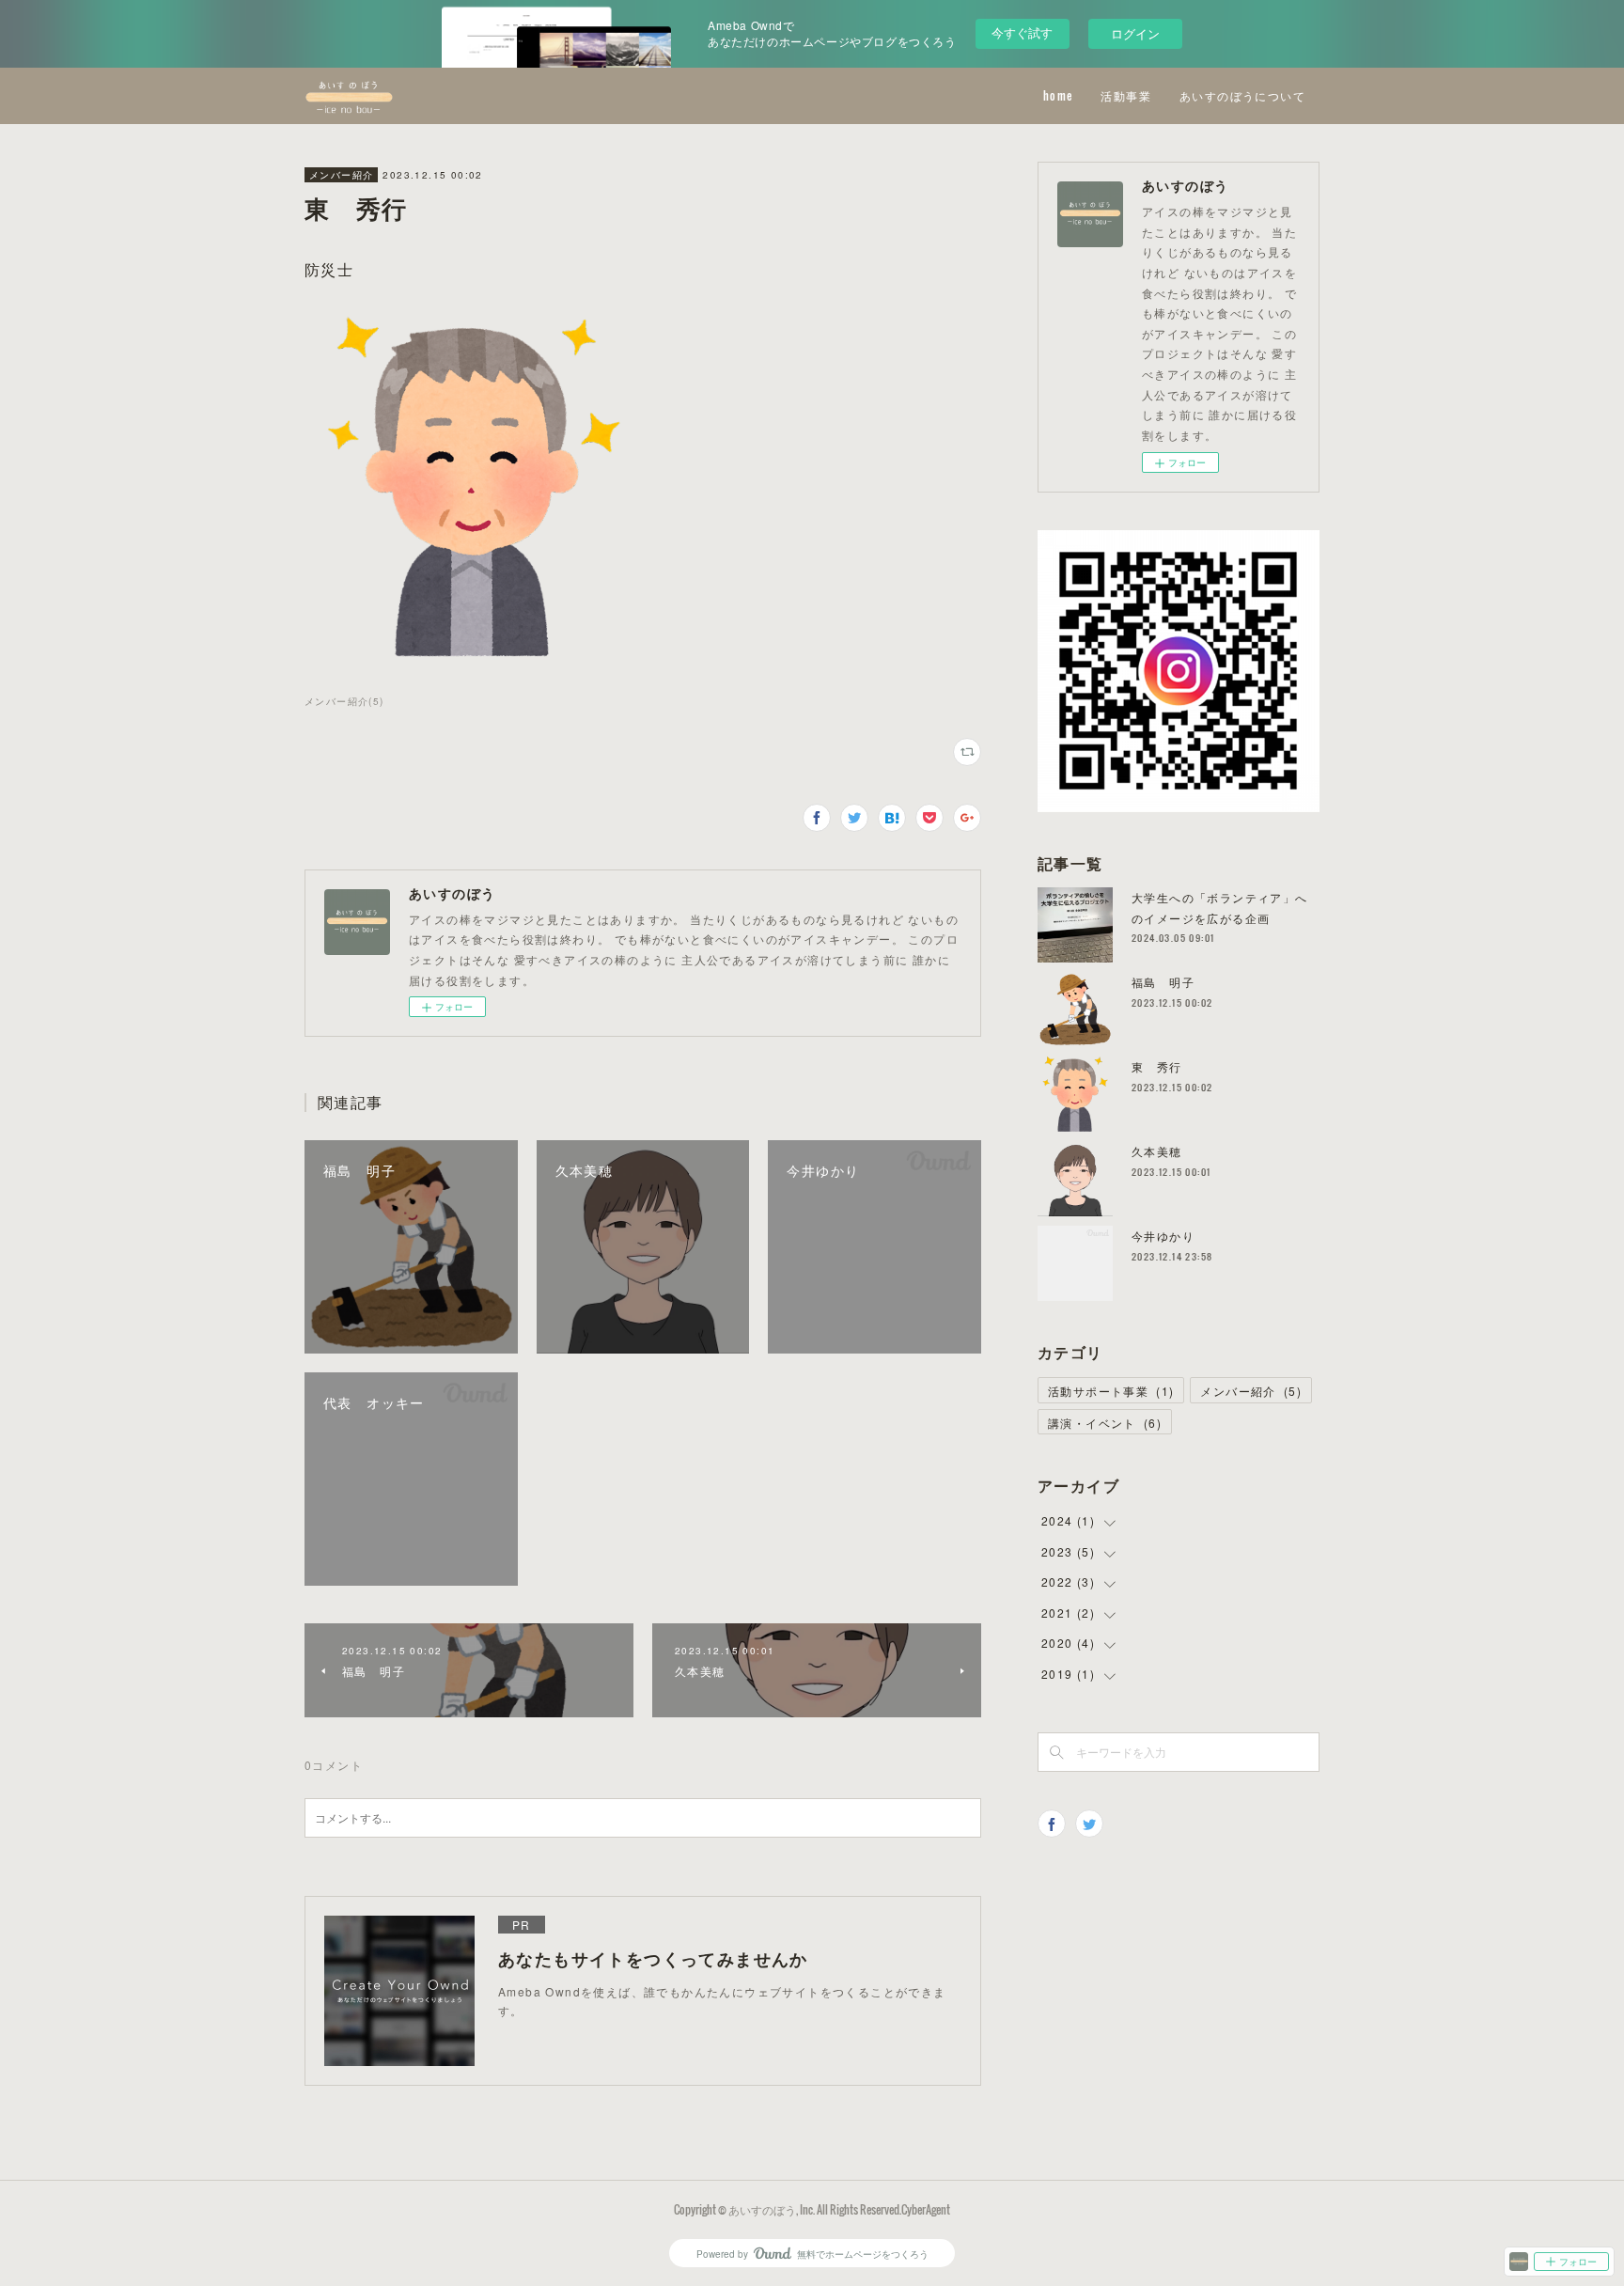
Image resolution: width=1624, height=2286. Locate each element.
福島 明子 (1163, 982)
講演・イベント (1105, 1423)
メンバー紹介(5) (344, 701)
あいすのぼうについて (1242, 95)
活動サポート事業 (1111, 1391)
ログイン (1135, 33)
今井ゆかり (1163, 1236)
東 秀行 (1157, 1066)
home (1058, 95)
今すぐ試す (1022, 32)
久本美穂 (1157, 1151)
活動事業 (1126, 95)
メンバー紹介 (341, 175)
